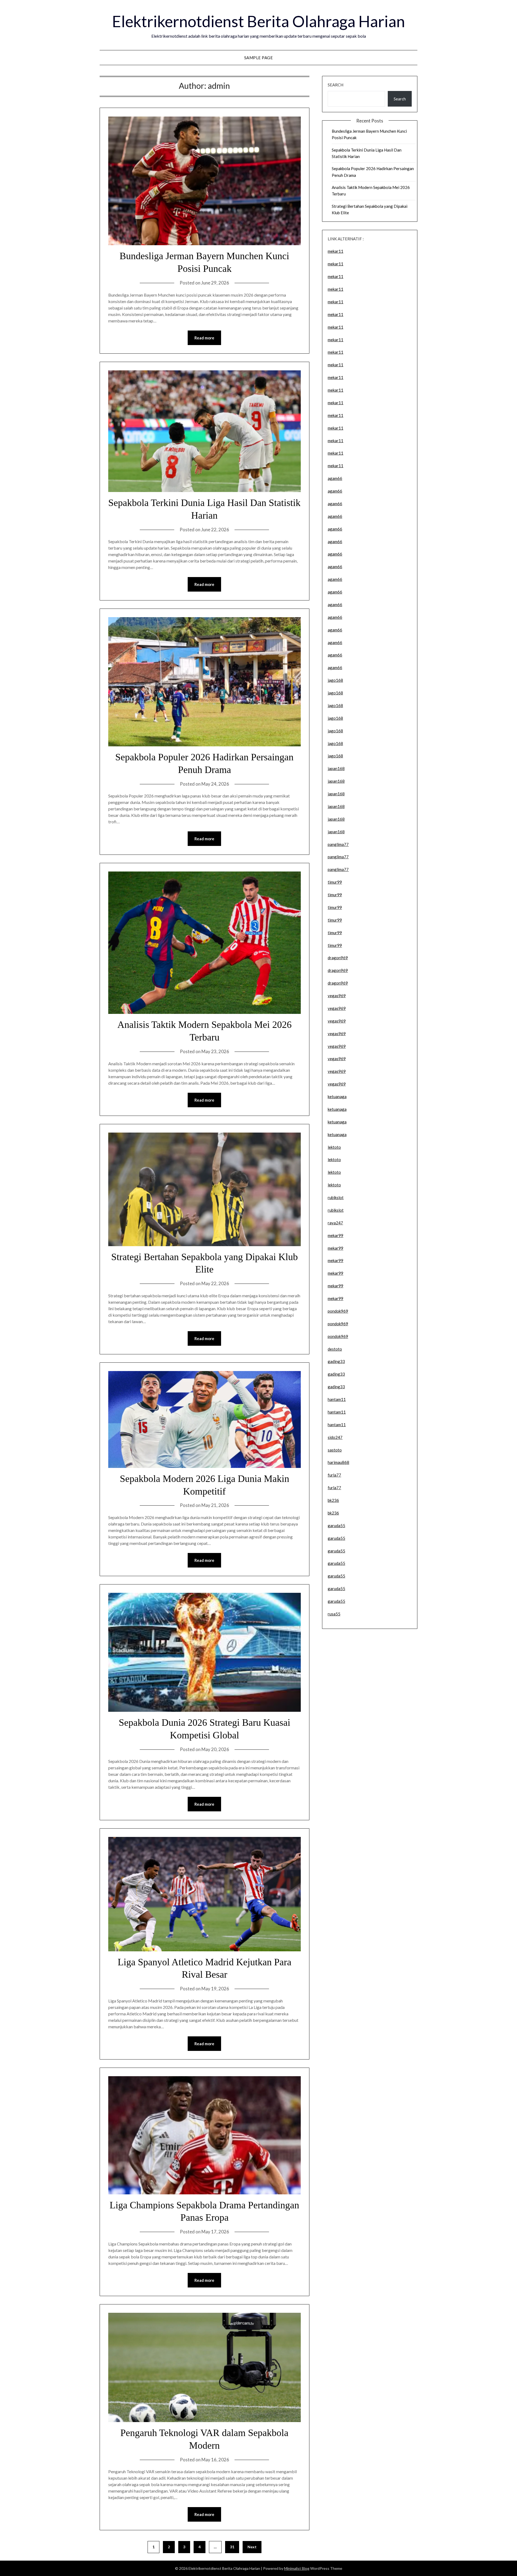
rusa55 (334, 1614)
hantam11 (337, 1399)
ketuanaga (337, 1097)
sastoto (335, 1450)
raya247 (335, 1223)
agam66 (335, 478)
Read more (204, 338)
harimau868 (338, 1462)
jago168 (335, 680)
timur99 (335, 882)
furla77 (334, 1475)
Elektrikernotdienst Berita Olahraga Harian (258, 21)
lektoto (334, 1147)
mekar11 (336, 251)
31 (232, 2547)
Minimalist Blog (297, 2568)
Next (252, 2547)
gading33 (336, 1361)
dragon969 (338, 958)
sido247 (335, 1437)
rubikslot (336, 1197)
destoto (335, 1349)
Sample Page (259, 58)
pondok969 (338, 1311)
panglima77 (338, 844)
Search (336, 85)
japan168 (336, 768)
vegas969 (337, 996)
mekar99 (336, 1235)
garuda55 (336, 1526)
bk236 (333, 1500)
